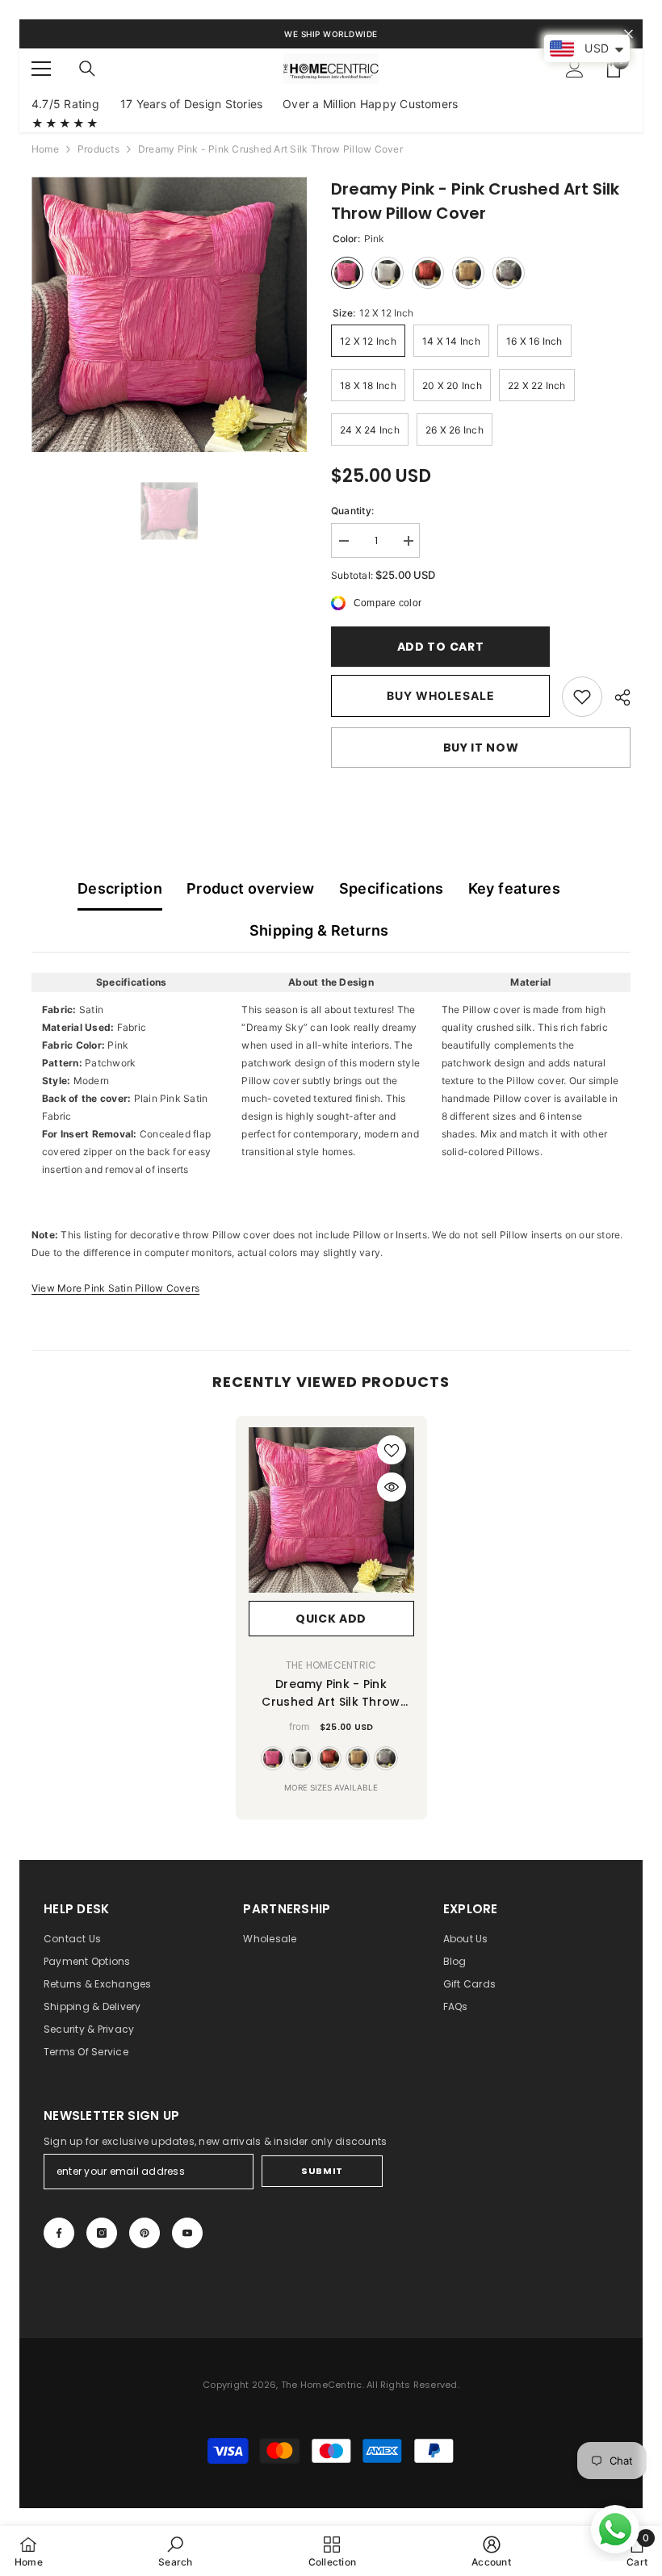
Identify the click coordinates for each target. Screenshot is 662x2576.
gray (386, 1758)
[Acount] (575, 69)
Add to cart (441, 647)
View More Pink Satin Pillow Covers (115, 1288)
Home (45, 149)
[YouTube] (187, 2233)
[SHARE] (616, 697)
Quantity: (352, 511)
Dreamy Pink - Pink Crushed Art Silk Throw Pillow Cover (331, 1693)
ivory (301, 1758)
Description (120, 888)
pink (273, 1758)
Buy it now (481, 748)
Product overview (251, 888)
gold (358, 1758)
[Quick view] (392, 1487)
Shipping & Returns (319, 930)
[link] (582, 697)
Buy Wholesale (441, 695)
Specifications (392, 888)
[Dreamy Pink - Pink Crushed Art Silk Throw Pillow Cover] (331, 1510)
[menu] (41, 69)
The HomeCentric (331, 1665)
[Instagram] (102, 2233)
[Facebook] (59, 2233)
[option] (169, 314)
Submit (322, 2171)
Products (98, 149)
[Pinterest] (145, 2233)
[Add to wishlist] (392, 1450)
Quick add (331, 1619)
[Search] (87, 69)
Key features (514, 888)
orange (329, 1758)
